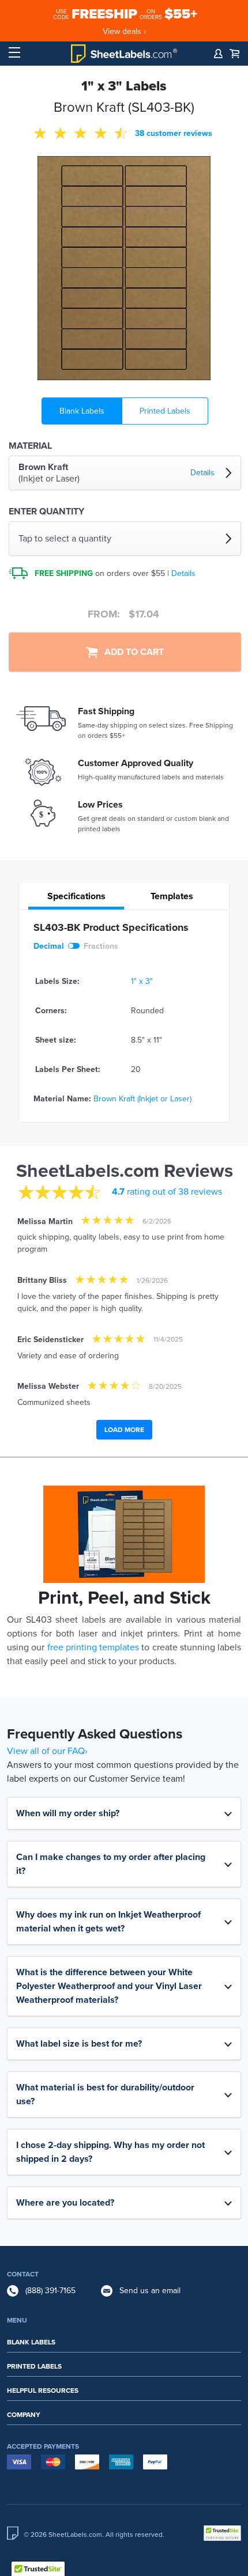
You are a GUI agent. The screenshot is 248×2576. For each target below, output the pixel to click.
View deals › (124, 31)
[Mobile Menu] (14, 53)
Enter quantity (46, 512)
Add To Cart (131, 652)
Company (24, 2415)
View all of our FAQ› (47, 1751)
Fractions (101, 946)
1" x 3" (142, 981)
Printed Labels (165, 411)
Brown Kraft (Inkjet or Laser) (142, 1099)
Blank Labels (82, 411)
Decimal (49, 946)
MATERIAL (30, 446)
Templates (172, 896)
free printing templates (93, 1647)
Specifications (76, 896)
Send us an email (150, 2291)
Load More (124, 1430)
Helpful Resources (43, 2391)
